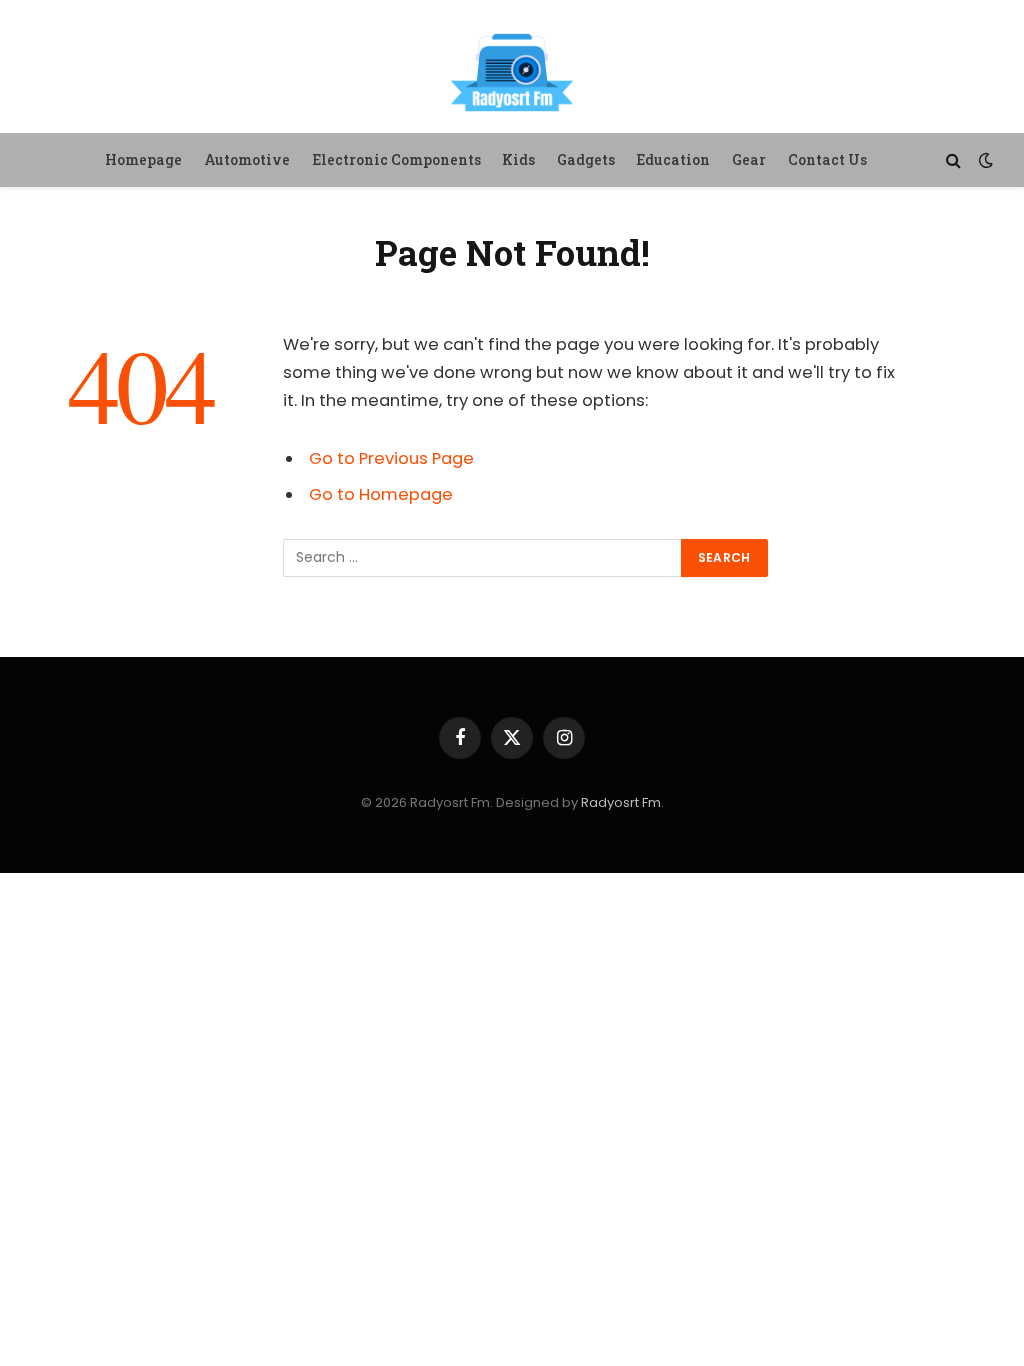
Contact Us (827, 159)
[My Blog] (512, 69)
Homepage (143, 159)
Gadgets (586, 159)
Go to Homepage (381, 494)
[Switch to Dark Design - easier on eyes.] (984, 160)
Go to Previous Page (391, 458)
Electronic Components (396, 159)
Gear (749, 159)
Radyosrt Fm (621, 802)
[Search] (953, 160)
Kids (518, 159)
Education (673, 159)
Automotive (247, 159)
